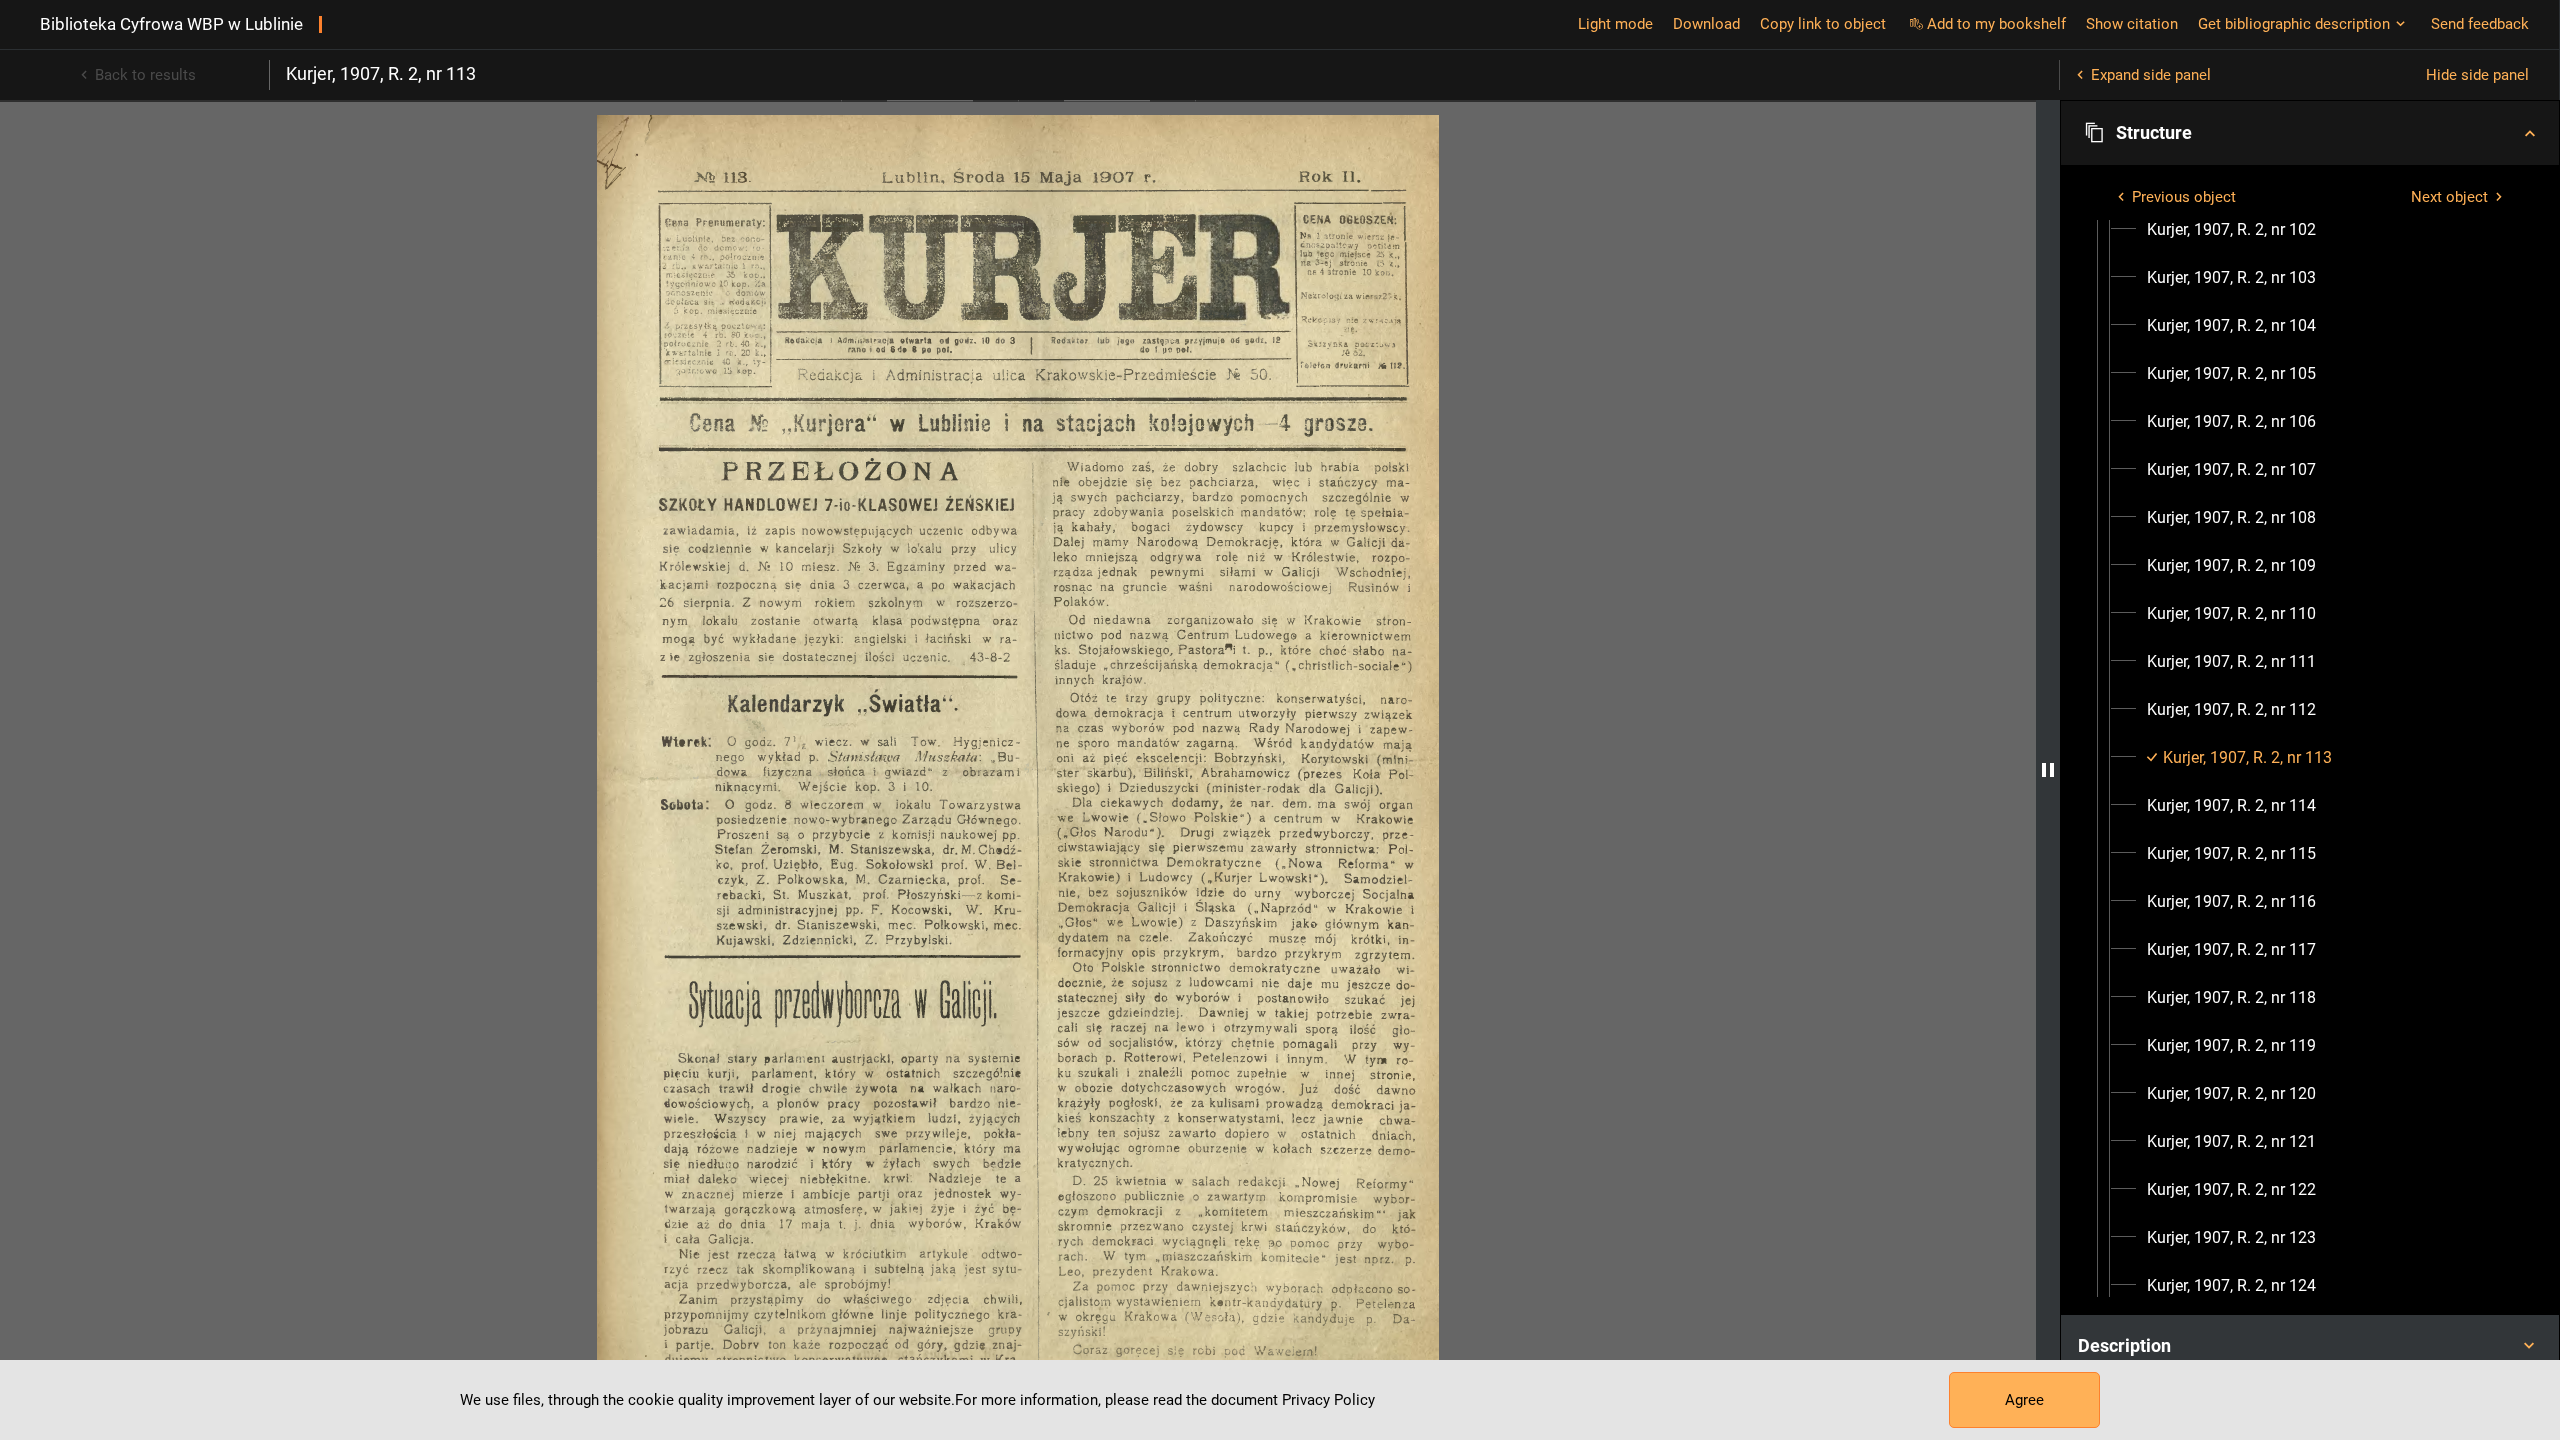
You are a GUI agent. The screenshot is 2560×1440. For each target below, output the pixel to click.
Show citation (2132, 24)
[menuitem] (2231, 230)
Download (1706, 24)
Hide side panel (2477, 75)
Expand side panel (2151, 75)
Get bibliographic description (2294, 24)
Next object (2449, 197)
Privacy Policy (1328, 1400)
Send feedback (2480, 24)
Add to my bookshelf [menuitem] (1996, 24)
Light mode (1615, 24)
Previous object (2184, 197)
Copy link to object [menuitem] (1823, 24)
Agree (2024, 1400)
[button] (2310, 133)
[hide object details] (2048, 770)
